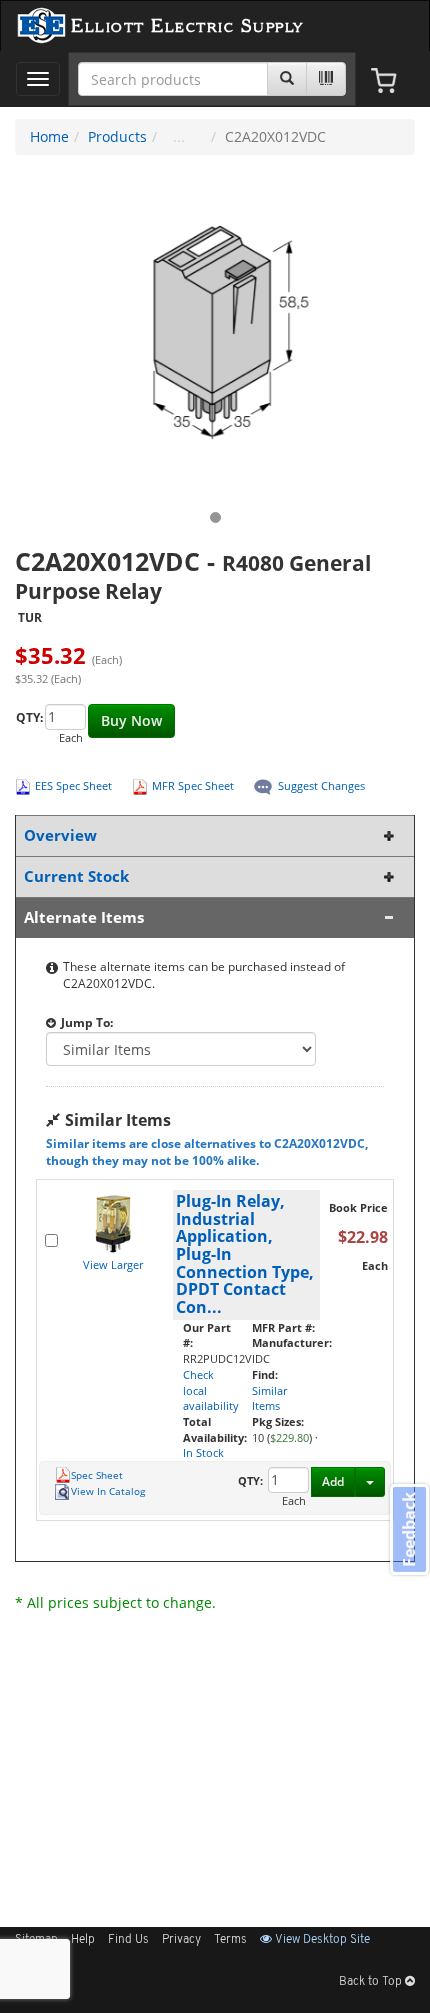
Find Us (128, 1940)
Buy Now (131, 720)
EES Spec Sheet (73, 785)
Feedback (409, 1529)
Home (49, 136)
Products (117, 136)
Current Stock (76, 876)
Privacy (181, 1940)
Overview (60, 835)
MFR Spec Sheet (193, 785)
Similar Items (269, 1398)
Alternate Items (84, 917)
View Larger (113, 1264)
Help (83, 1940)
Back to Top (372, 1982)
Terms (230, 1940)
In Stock (203, 1452)
